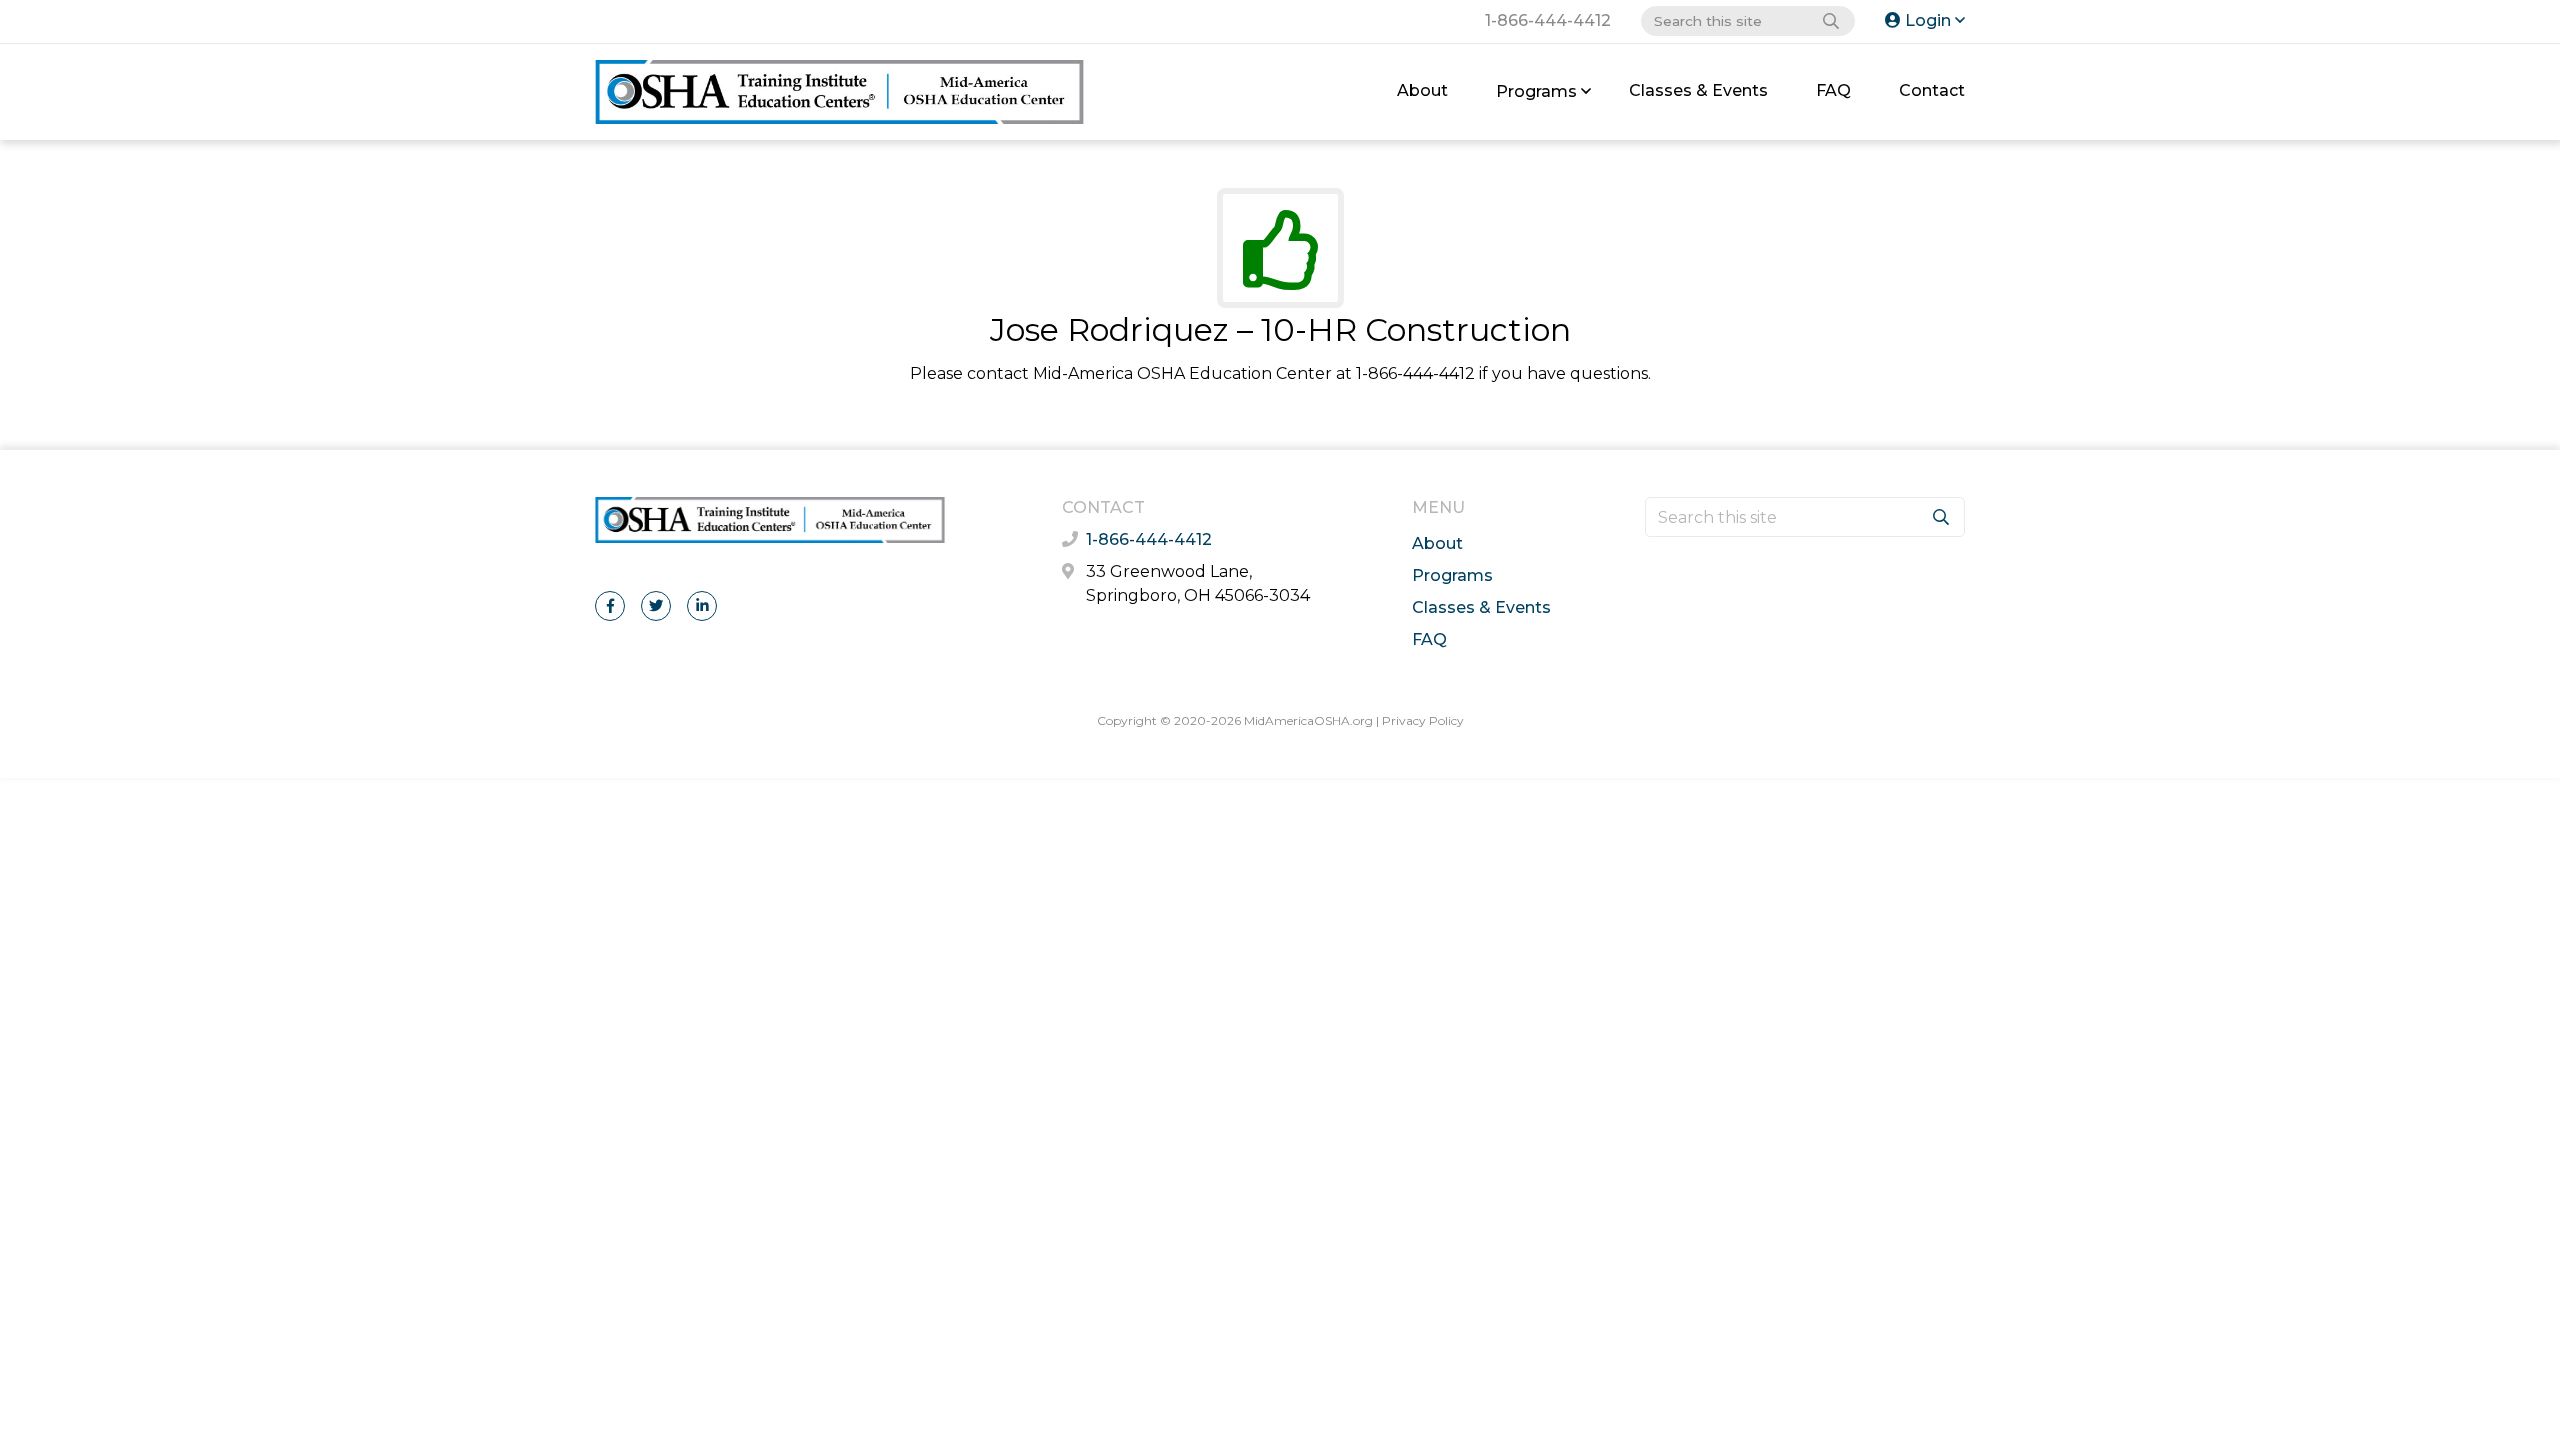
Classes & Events (1698, 90)
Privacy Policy (1423, 720)
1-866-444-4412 (1548, 20)
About (1422, 90)
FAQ (1833, 90)
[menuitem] (1422, 91)
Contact (1932, 90)
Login (1928, 20)
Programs (1536, 91)
